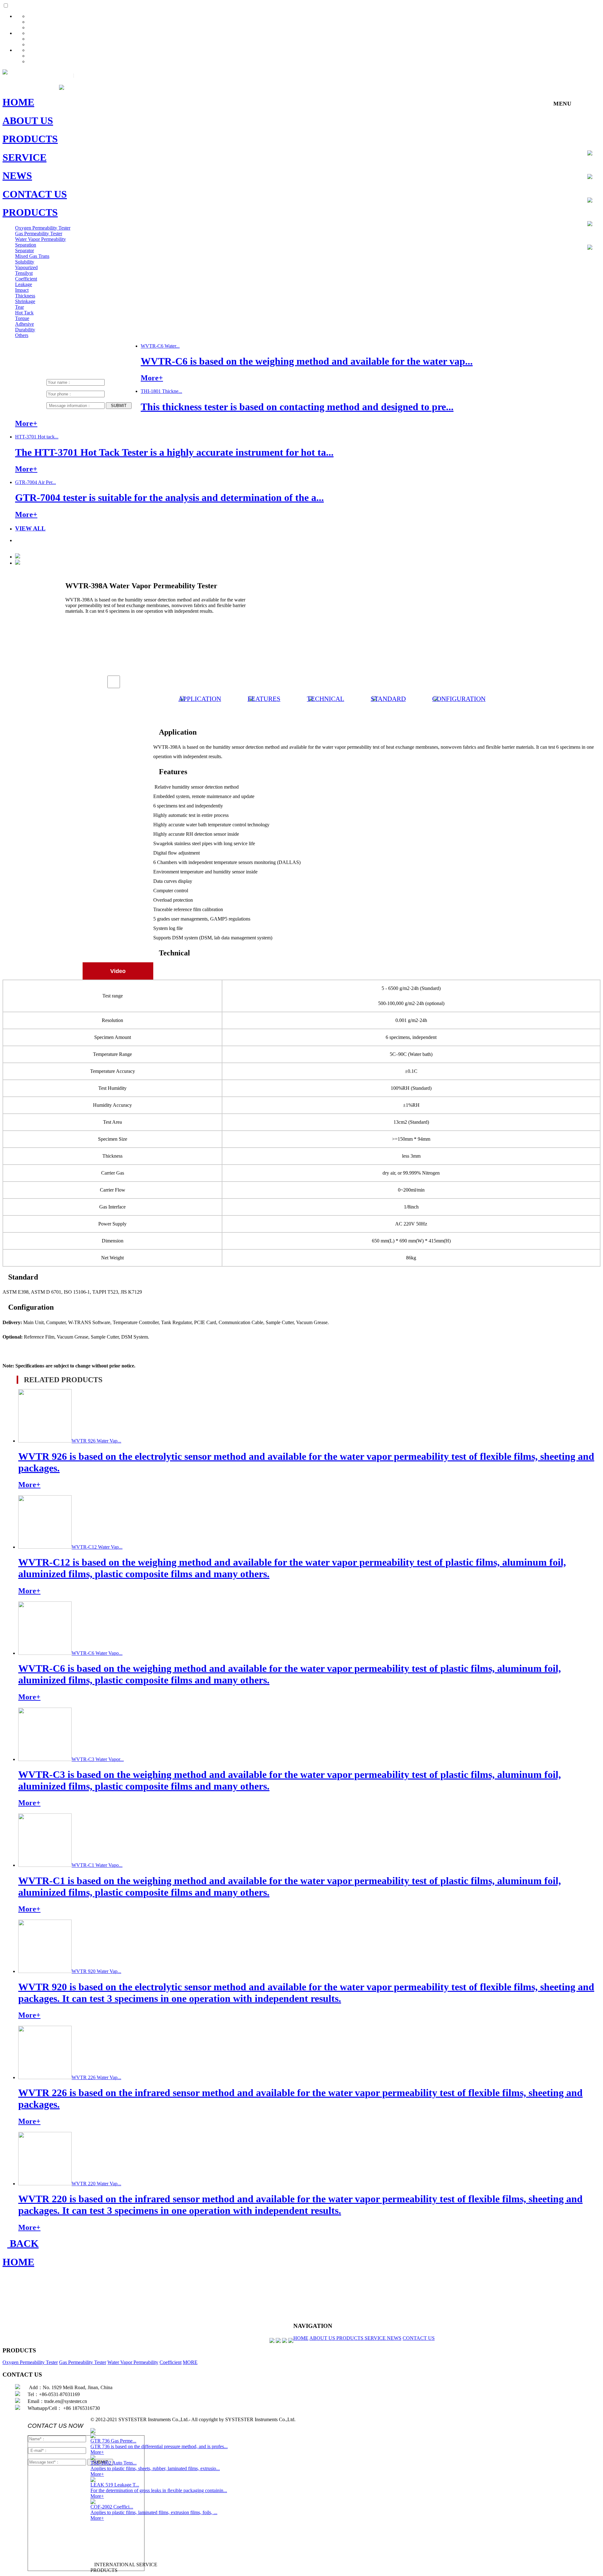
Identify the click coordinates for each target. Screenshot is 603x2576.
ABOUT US (323, 2338)
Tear (19, 307)
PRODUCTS (350, 2338)
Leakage (24, 284)
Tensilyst (24, 273)
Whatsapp (592, 229)
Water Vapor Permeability (41, 239)
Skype (592, 205)
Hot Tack (24, 313)
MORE (190, 2362)
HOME (301, 2338)
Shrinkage (25, 301)
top (592, 252)
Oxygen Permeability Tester (43, 228)
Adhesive (24, 324)
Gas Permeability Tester (39, 234)
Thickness (25, 296)
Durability (25, 330)
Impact (22, 290)
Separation (26, 245)
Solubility (25, 262)
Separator (24, 250)
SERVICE (376, 2338)
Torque (22, 318)
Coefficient (26, 279)
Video (116, 971)
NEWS (394, 2338)
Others (22, 335)
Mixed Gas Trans (32, 256)
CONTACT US (419, 2338)
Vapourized (26, 267)
